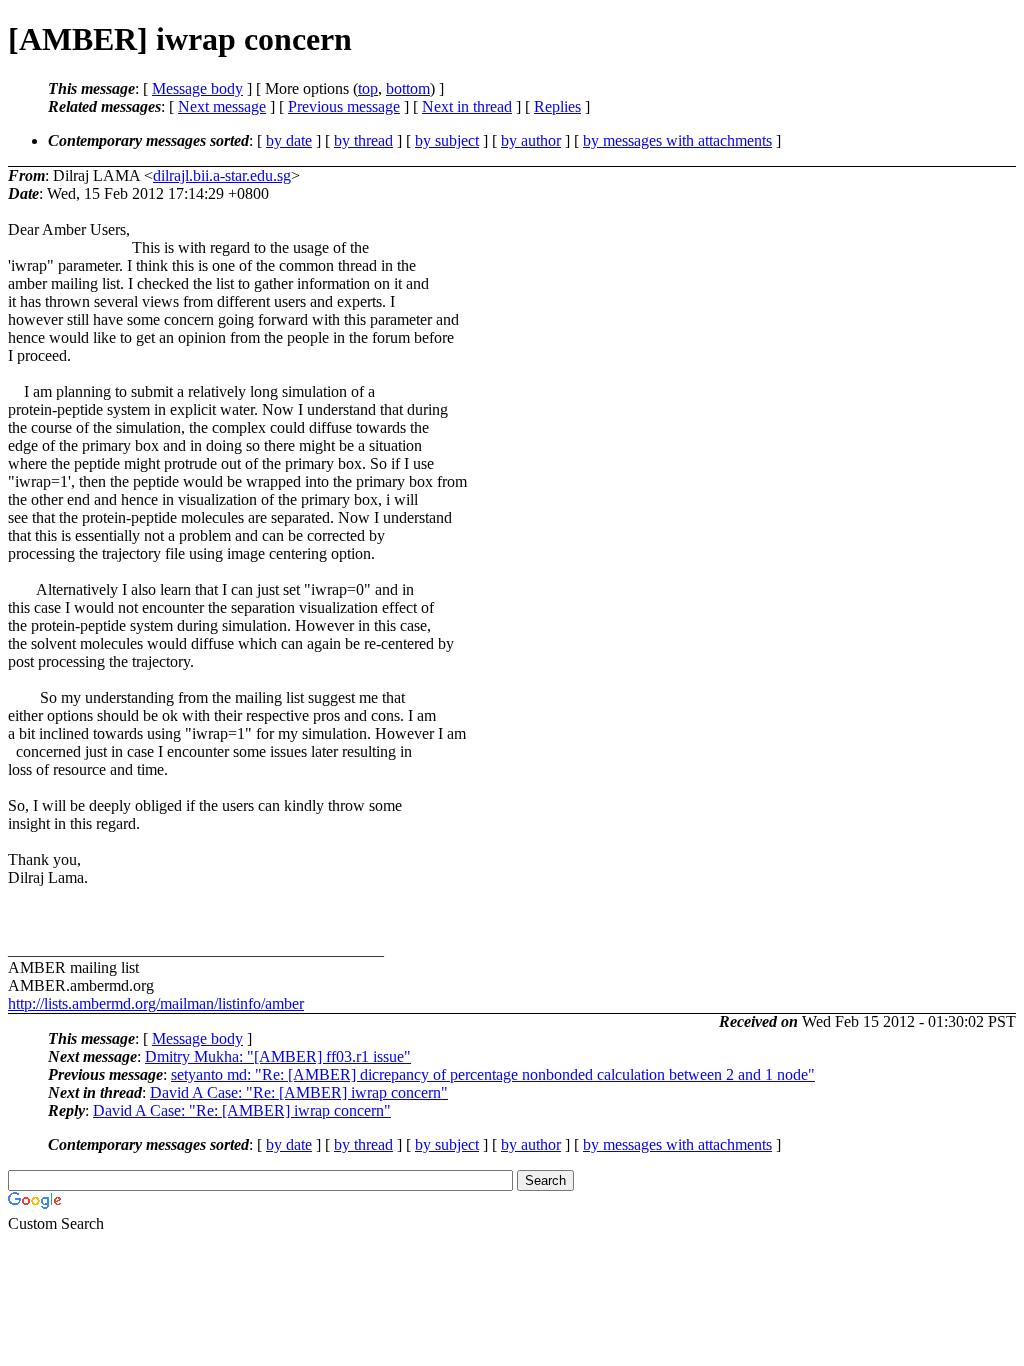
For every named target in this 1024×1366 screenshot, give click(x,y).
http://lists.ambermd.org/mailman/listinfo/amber (156, 1003)
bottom (408, 88)
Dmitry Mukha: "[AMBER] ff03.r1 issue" (278, 1056)
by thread (363, 140)
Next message (222, 106)
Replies (557, 106)
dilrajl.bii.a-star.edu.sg (222, 175)
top (368, 88)
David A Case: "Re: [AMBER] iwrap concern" (299, 1092)
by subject (447, 140)
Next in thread (467, 106)
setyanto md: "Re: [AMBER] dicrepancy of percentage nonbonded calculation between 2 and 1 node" (493, 1074)
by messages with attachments (677, 140)
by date (289, 140)
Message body (197, 88)
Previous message (344, 106)
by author (531, 140)
